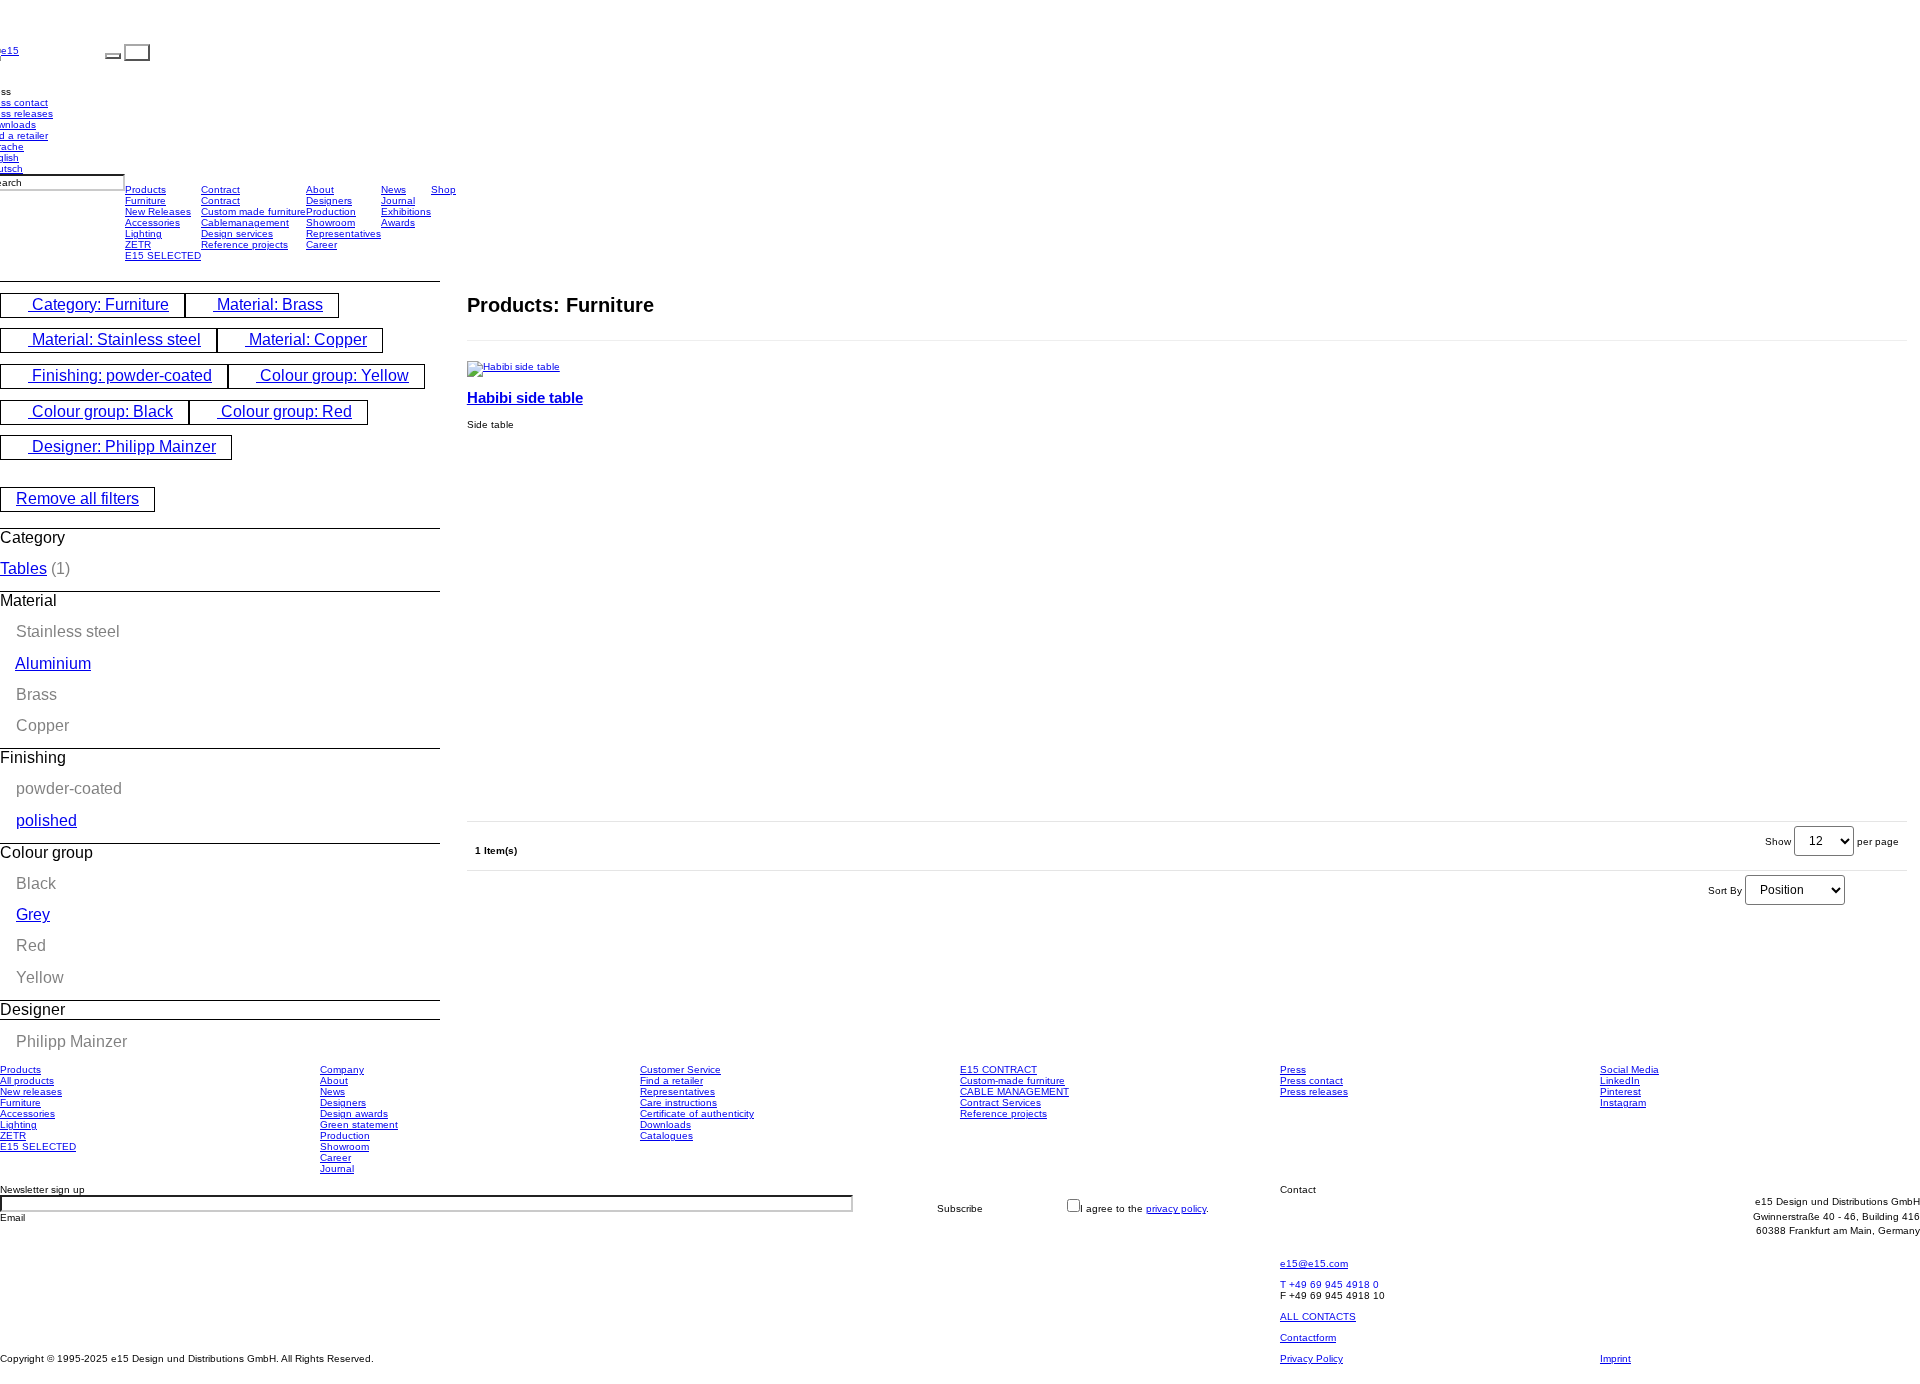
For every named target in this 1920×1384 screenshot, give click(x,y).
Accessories (152, 222)
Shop (443, 189)
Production (331, 211)
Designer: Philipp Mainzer (122, 446)
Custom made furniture (253, 211)
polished (46, 820)
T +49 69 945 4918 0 (1329, 1284)
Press (1293, 1069)
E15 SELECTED (163, 255)
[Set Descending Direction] (1852, 890)
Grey (33, 914)
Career (321, 244)
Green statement (359, 1124)
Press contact (1311, 1080)
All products (27, 1080)
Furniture (145, 200)
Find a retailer (671, 1080)
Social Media (1629, 1069)
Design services (237, 233)
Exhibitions (406, 211)
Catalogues (666, 1135)
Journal (398, 200)
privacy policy (1176, 1208)
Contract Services (1000, 1102)
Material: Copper (306, 339)
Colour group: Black (100, 411)
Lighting (143, 233)
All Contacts (1318, 1316)
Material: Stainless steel (114, 339)
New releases (31, 1091)
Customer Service (680, 1069)
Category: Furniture (98, 304)
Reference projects (244, 244)
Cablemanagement (245, 222)
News (393, 189)
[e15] (62, 52)
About (320, 189)
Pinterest (1620, 1091)
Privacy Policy (1311, 1358)
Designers (329, 200)
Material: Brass (268, 304)
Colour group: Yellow (332, 375)
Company (342, 1069)
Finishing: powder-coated (120, 375)
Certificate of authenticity (697, 1113)
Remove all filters (77, 498)
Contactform (1308, 1337)
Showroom (330, 222)
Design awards (354, 1113)
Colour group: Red (284, 411)
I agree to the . (1144, 1208)
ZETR (138, 244)
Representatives (343, 233)
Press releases (1314, 1091)
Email (12, 1217)
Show (1778, 841)
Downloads (665, 1124)
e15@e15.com (1314, 1263)
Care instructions (678, 1102)
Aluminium (53, 663)
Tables (23, 568)
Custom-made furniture (1012, 1080)
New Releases (158, 211)
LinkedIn (1620, 1080)
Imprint (1615, 1358)
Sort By (1725, 890)
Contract (220, 189)
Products (145, 189)
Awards (398, 222)
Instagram (1623, 1102)
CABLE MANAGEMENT (1014, 1091)
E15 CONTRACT (998, 1069)
